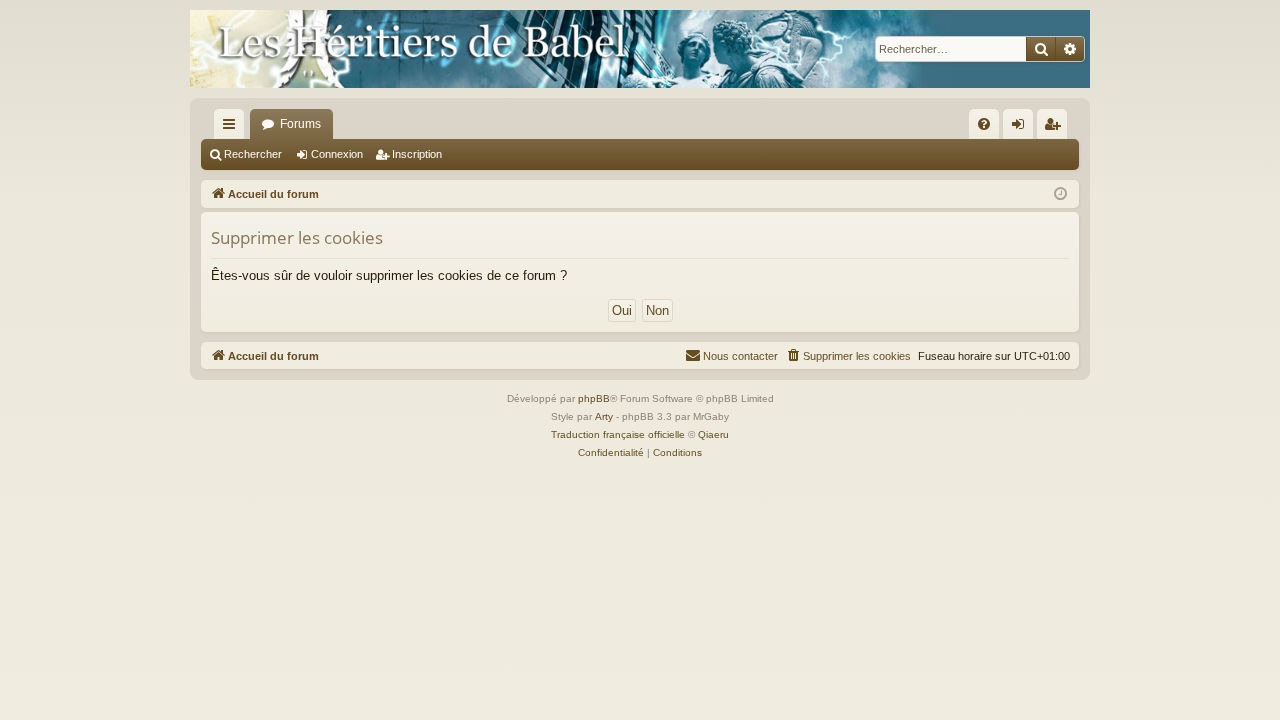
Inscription (417, 154)
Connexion (337, 154)
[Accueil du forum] (640, 49)
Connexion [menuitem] (1022, 128)
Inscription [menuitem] (1056, 128)
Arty (604, 416)
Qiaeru (713, 434)
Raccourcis (233, 128)
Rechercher (253, 154)
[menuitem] (984, 124)
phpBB (594, 398)
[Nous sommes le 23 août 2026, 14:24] (1060, 194)
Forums (300, 124)
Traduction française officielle (618, 434)
